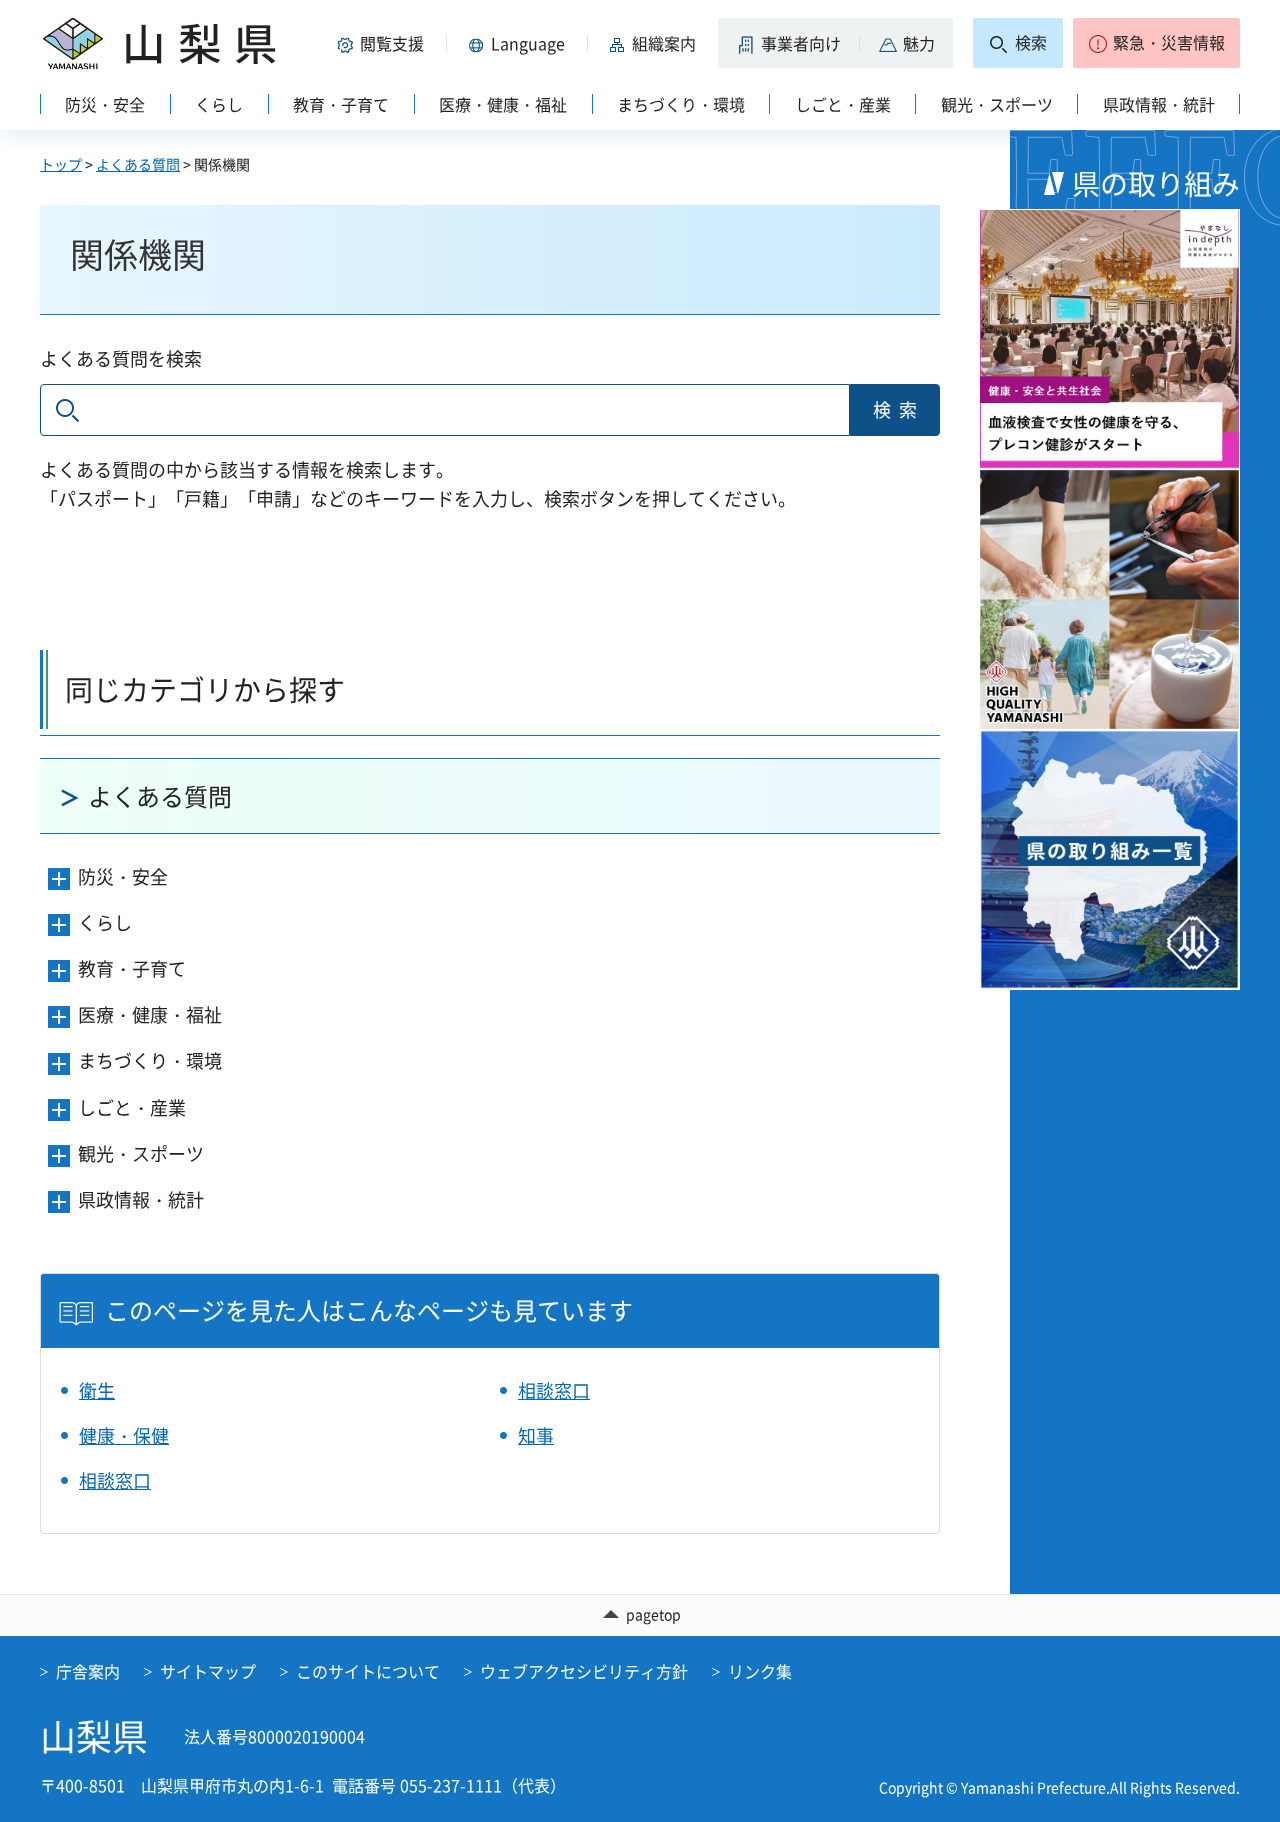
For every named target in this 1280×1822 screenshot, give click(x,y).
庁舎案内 (88, 1671)
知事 (536, 1435)
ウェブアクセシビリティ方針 (584, 1671)
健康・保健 (124, 1435)
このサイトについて (368, 1671)
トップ (61, 164)
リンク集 (760, 1671)
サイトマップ (208, 1671)
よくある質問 (138, 164)
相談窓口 (554, 1390)
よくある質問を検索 (121, 358)
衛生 (97, 1390)
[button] (384, 43)
